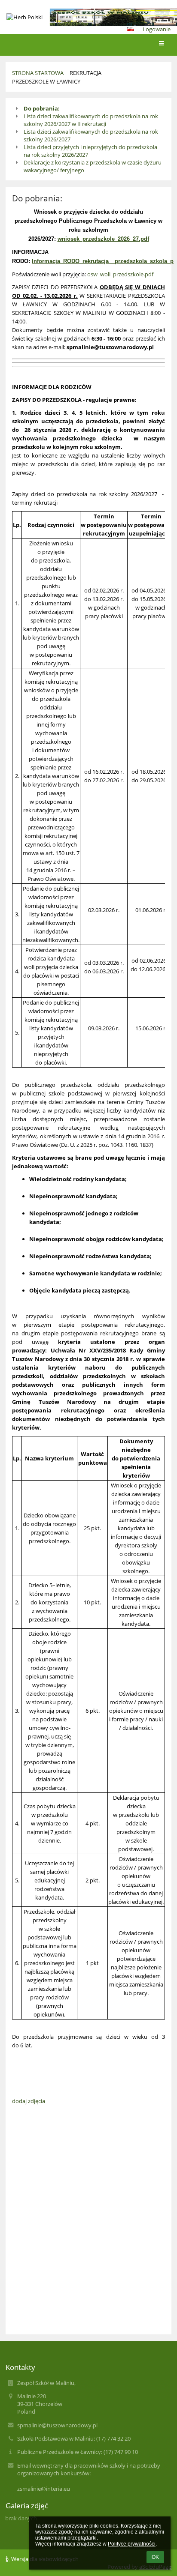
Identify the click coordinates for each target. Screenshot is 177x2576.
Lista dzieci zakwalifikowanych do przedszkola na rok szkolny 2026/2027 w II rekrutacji (91, 120)
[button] (131, 29)
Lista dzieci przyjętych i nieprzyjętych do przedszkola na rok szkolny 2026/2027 (90, 151)
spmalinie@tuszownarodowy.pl (57, 2425)
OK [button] (155, 2557)
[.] (88, 17)
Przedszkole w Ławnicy (46, 81)
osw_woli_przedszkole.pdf (120, 274)
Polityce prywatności (132, 2544)
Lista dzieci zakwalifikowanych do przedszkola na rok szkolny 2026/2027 (91, 135)
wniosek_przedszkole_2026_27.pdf (103, 239)
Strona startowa (38, 73)
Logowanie (157, 29)
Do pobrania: (42, 108)
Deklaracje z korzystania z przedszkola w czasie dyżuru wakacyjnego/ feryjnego (93, 166)
